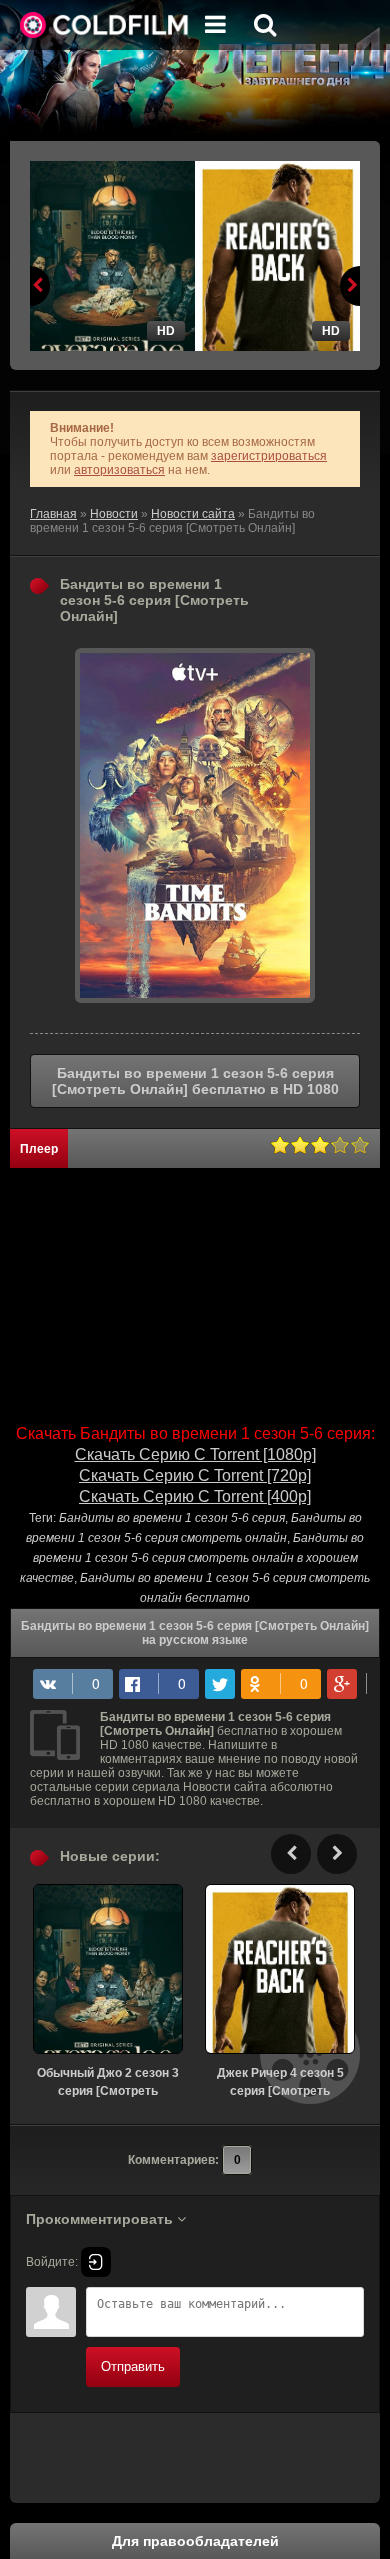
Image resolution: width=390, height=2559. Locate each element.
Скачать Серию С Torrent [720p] (195, 1475)
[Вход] (96, 2262)
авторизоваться (119, 470)
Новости (114, 514)
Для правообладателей (195, 2541)
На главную (105, 25)
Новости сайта (193, 514)
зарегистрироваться (269, 456)
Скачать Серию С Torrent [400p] (195, 1496)
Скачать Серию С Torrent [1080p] (195, 1454)
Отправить (133, 2366)
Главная (53, 514)
